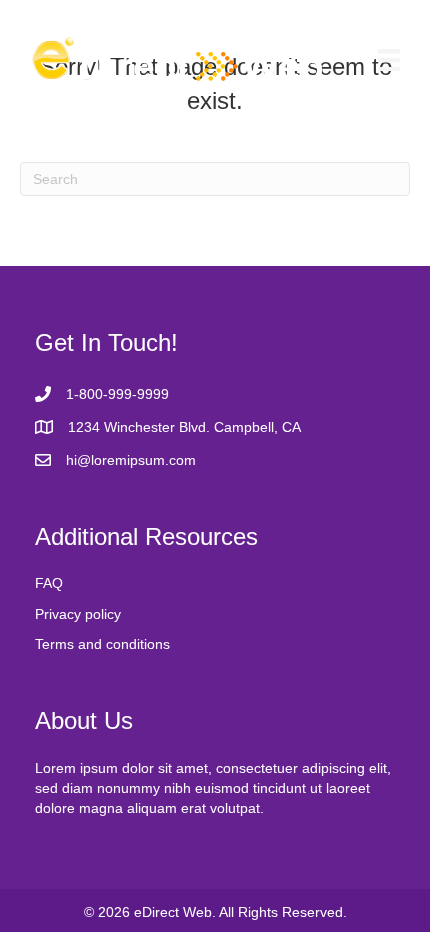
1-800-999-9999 (117, 394)
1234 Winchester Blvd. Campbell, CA (184, 427)
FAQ (49, 583)
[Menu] (389, 60)
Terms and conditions (102, 644)
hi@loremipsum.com (131, 460)
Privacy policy (78, 614)
